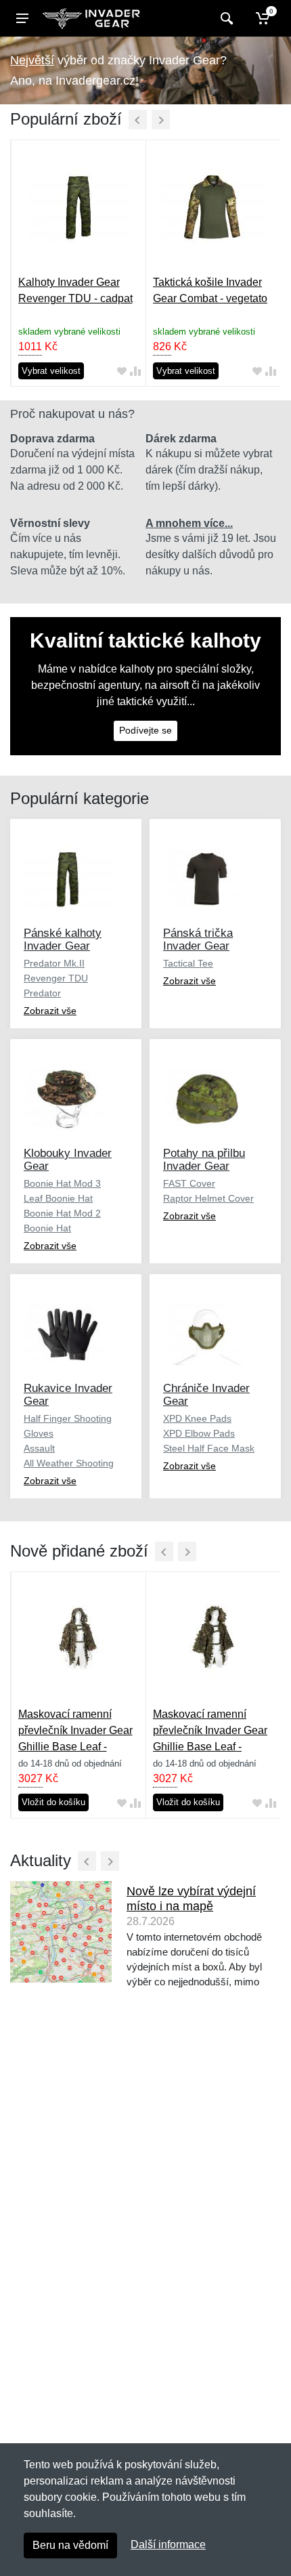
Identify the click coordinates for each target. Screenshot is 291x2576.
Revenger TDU (56, 978)
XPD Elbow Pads (199, 1433)
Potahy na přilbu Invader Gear (204, 1160)
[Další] (161, 120)
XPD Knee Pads (197, 1418)
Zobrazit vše (50, 1011)
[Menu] (22, 18)
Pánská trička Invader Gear (198, 939)
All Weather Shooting (69, 1463)
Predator (42, 993)
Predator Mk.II (54, 963)
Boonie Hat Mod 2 (62, 1213)
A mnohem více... (189, 523)
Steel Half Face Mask (209, 1448)
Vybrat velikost (51, 371)
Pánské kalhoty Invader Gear (63, 939)
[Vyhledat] (225, 18)
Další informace (168, 2545)
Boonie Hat (47, 1228)
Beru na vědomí (70, 2545)
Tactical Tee (188, 963)
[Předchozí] (138, 120)
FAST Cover (189, 1183)
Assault (39, 1448)
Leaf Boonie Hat (58, 1198)
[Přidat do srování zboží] (135, 371)
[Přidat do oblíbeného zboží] (122, 371)
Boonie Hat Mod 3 (62, 1183)
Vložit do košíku (53, 1802)
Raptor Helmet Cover (208, 1198)
